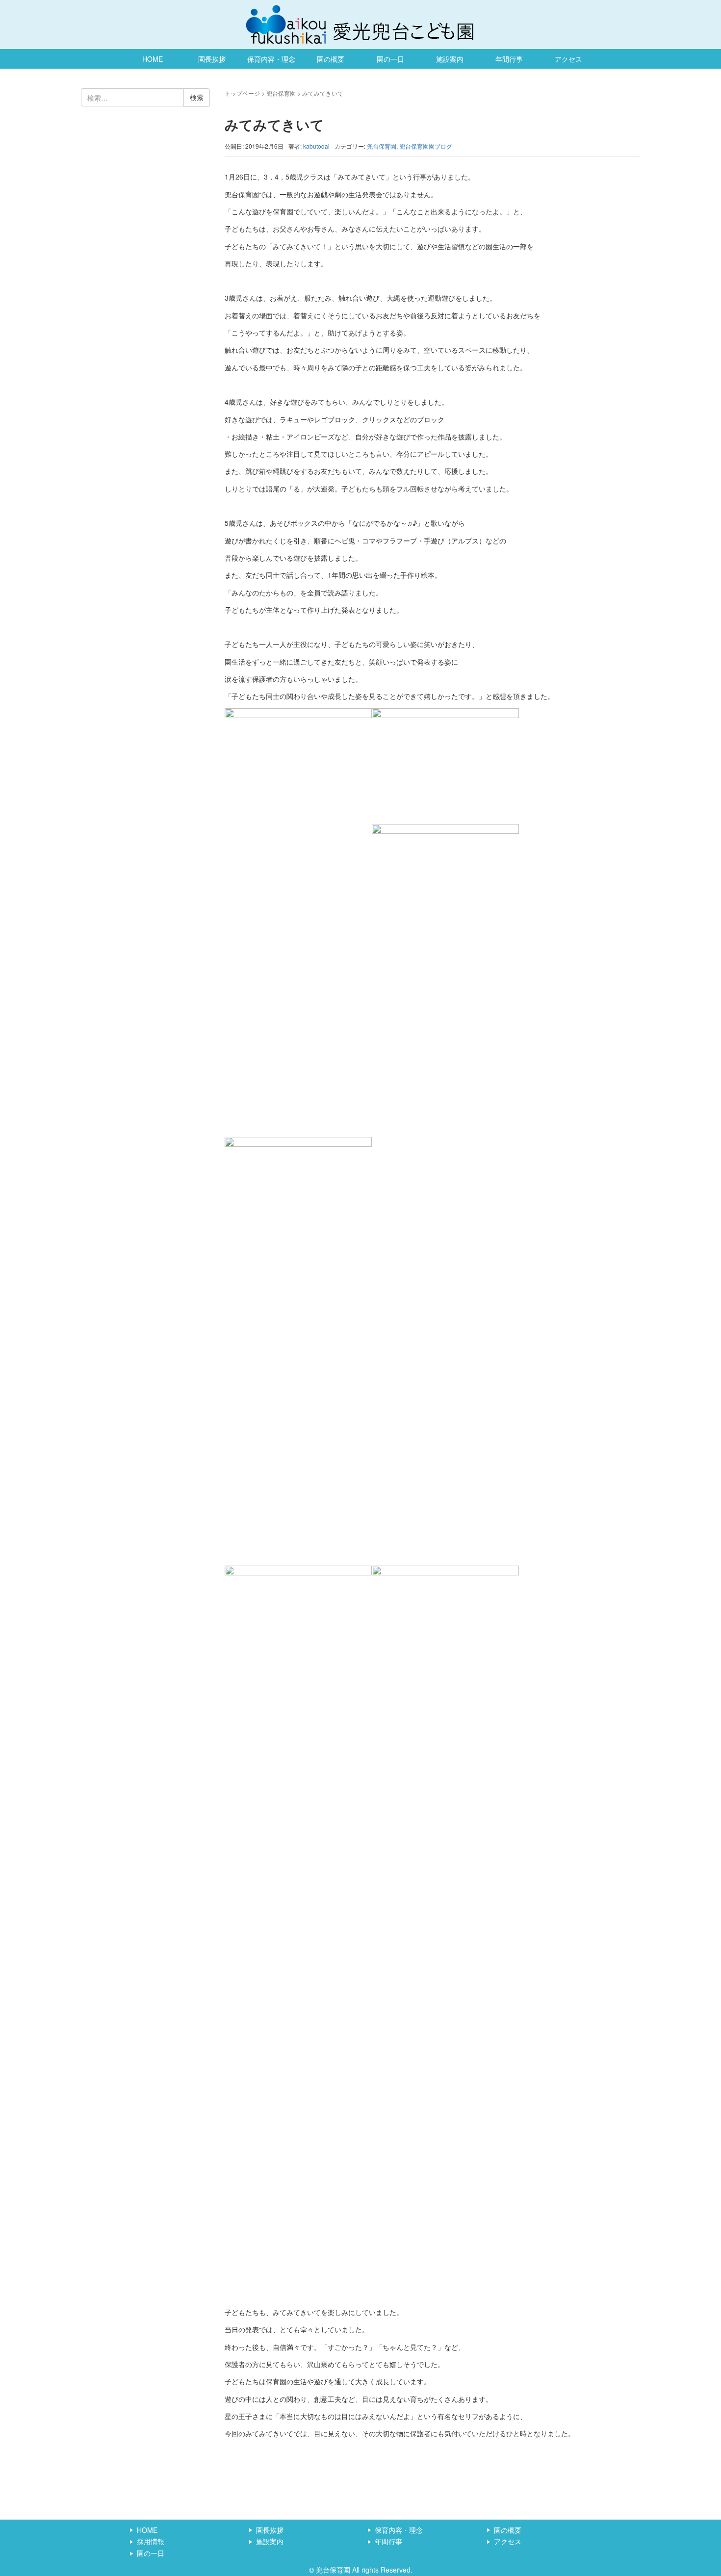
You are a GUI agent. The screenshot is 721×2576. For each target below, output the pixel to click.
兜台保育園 (281, 93)
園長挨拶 (212, 59)
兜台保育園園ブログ (426, 146)
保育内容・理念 (271, 59)
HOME (153, 59)
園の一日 (390, 59)
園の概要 (331, 59)
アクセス (568, 59)
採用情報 (151, 2541)
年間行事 (509, 59)
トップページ (242, 93)
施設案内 (450, 59)
